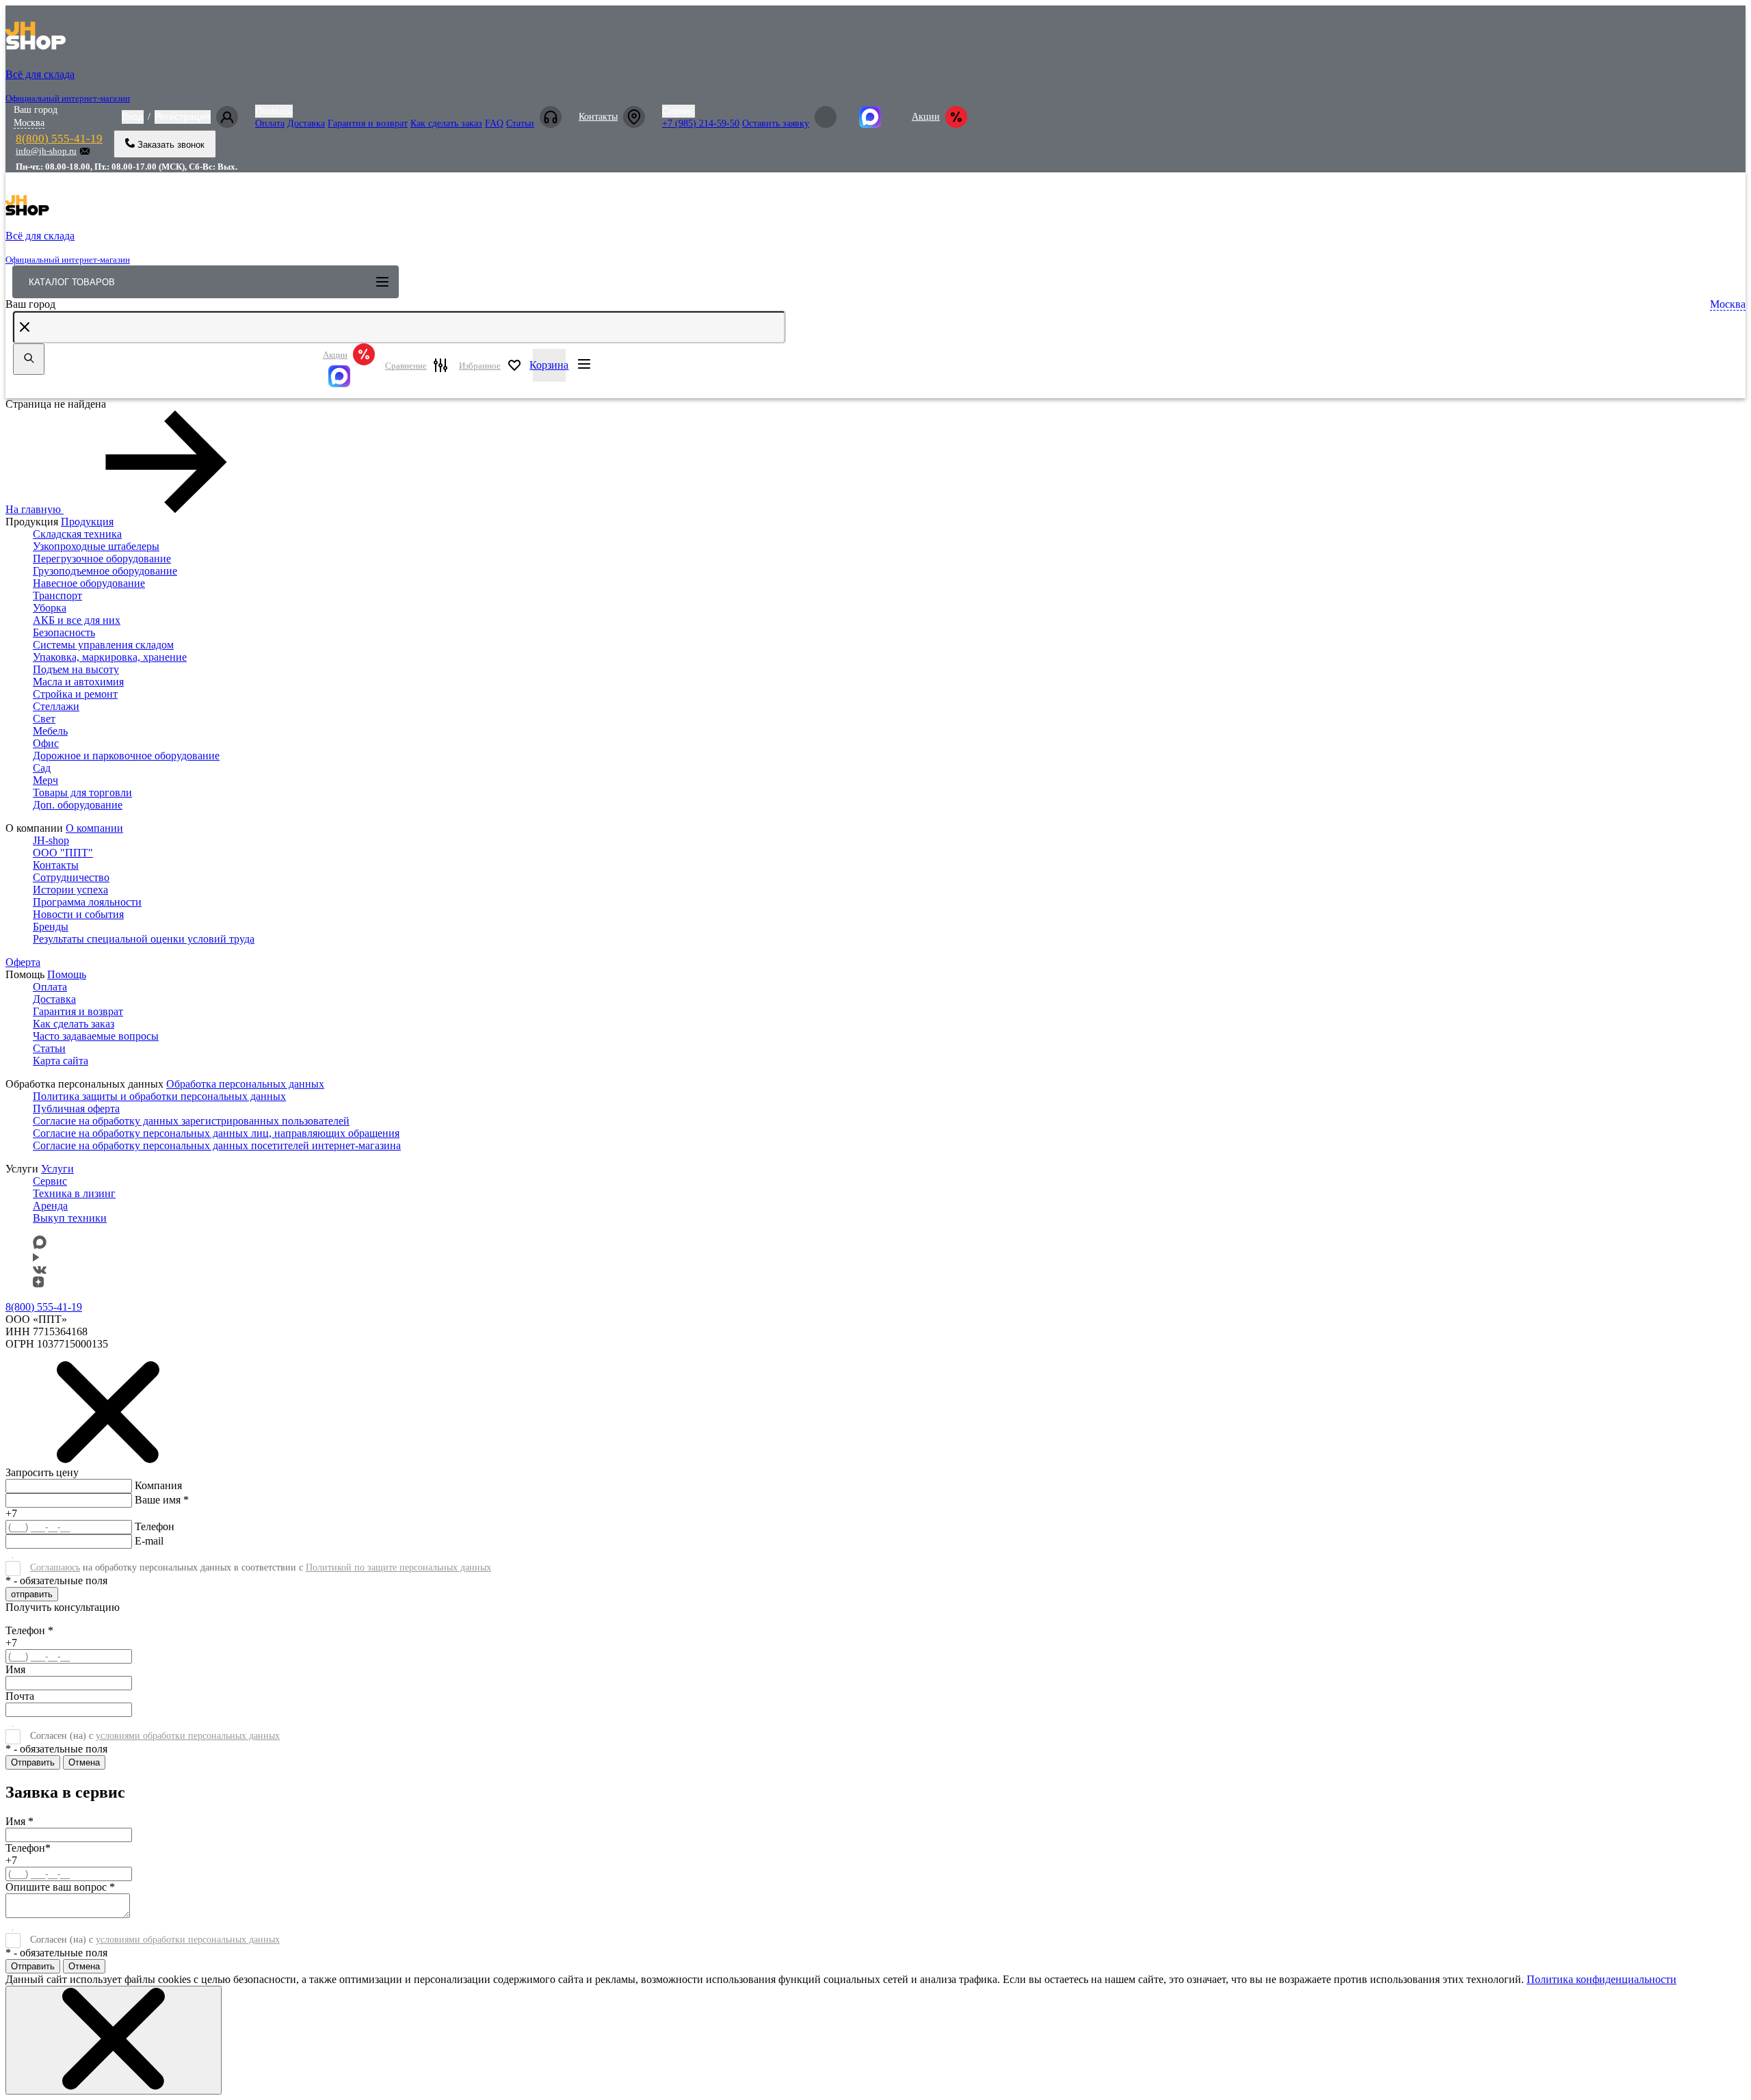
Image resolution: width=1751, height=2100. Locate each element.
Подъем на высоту (76, 669)
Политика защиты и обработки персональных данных (159, 1096)
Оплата (270, 123)
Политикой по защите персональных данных (398, 1567)
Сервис (679, 111)
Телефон (155, 1526)
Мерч (45, 780)
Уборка (50, 608)
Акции (926, 117)
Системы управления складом (103, 645)
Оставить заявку (776, 123)
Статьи (520, 123)
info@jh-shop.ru (46, 151)
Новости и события (78, 914)
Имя (15, 1669)
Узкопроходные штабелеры (96, 546)
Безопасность (64, 632)
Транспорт (57, 595)
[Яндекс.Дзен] (38, 1284)
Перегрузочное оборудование (102, 559)
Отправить (33, 1762)
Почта (20, 1696)
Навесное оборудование (89, 583)
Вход (133, 116)
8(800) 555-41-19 (59, 139)
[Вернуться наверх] (36, 2047)
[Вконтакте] (40, 1270)
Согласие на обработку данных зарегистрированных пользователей (191, 1121)
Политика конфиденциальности (1602, 1979)
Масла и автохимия (78, 682)
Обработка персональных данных (245, 1084)
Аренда (50, 1206)
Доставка (306, 123)
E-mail (149, 1541)
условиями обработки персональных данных (188, 1736)
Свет (44, 719)
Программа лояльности (87, 902)
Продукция (87, 522)
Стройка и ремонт (75, 694)
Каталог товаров (72, 282)
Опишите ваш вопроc (60, 1887)
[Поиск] (29, 359)
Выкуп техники (70, 1218)
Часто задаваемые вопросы (96, 1036)
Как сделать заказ (446, 123)
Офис (46, 743)
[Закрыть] (114, 2040)
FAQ (494, 123)
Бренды (51, 927)
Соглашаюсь (55, 1567)
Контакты (598, 117)
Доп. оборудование (78, 805)
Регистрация (183, 116)
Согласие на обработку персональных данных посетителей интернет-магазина (217, 1145)
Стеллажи (56, 706)
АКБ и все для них (77, 620)
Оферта (23, 962)
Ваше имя (162, 1500)
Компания (158, 1485)
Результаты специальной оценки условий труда (144, 939)
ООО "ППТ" (63, 853)
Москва (29, 123)
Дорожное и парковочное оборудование (126, 756)
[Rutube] (36, 1258)
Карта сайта (61, 1061)
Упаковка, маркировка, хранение (110, 657)
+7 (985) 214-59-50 (701, 123)
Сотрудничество (71, 877)
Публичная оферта (76, 1108)
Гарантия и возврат (368, 123)
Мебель (50, 731)
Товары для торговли (82, 792)
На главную (33, 509)
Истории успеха (70, 890)
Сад (42, 768)
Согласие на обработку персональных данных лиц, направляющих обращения (216, 1133)
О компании (94, 828)
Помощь (274, 111)
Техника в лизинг (74, 1193)
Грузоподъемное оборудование (105, 571)
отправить (32, 1594)
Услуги (57, 1169)
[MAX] (349, 376)
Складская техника (77, 534)
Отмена (84, 1762)
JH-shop (51, 840)
